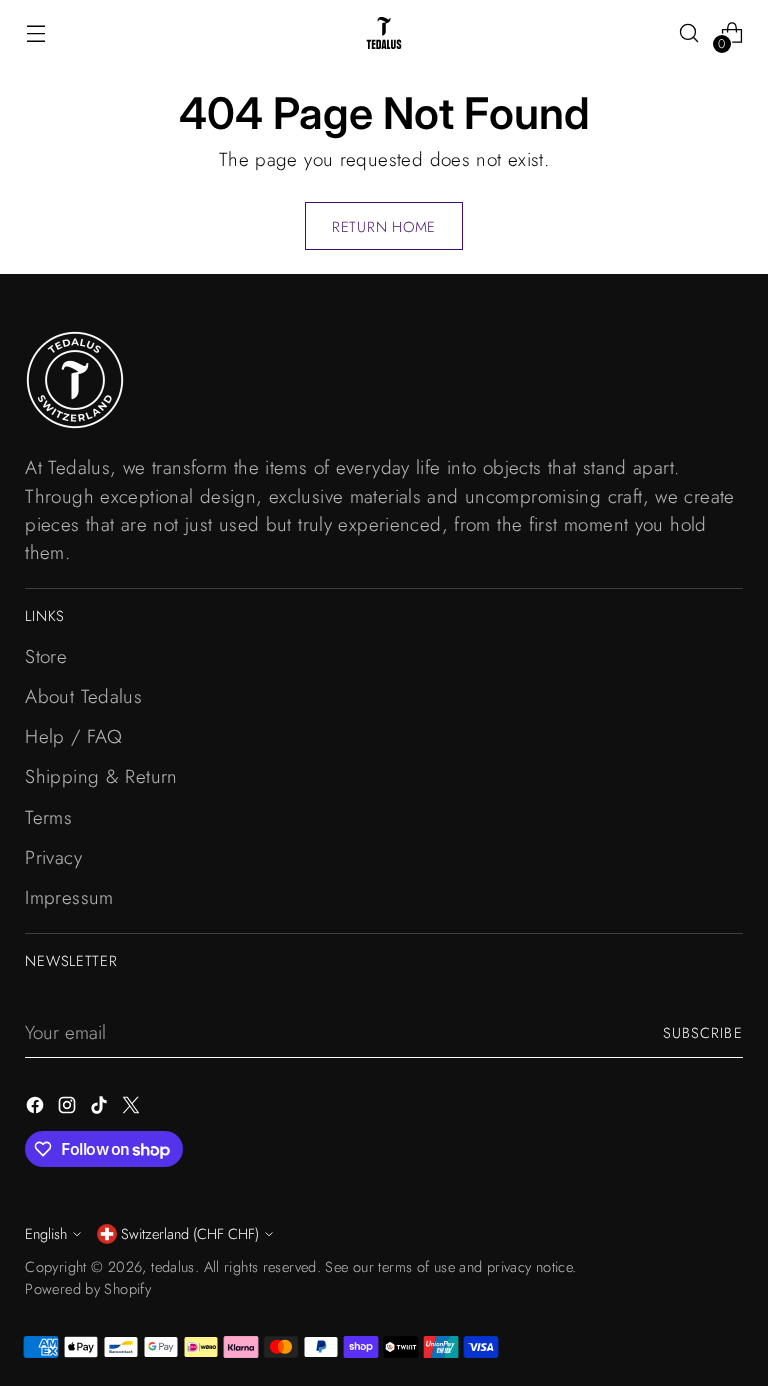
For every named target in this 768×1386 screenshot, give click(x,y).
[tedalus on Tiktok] (101, 1109)
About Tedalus (83, 696)
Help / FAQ (73, 736)
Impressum (69, 897)
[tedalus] (384, 33)
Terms (48, 817)
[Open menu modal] (35, 33)
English (46, 1233)
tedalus (173, 1266)
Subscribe (703, 1032)
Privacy (53, 857)
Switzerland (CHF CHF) (190, 1233)
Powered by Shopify (88, 1288)
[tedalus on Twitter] (133, 1109)
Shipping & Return (101, 776)
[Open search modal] (689, 33)
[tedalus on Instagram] (69, 1109)
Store (46, 656)
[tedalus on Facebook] (37, 1109)
